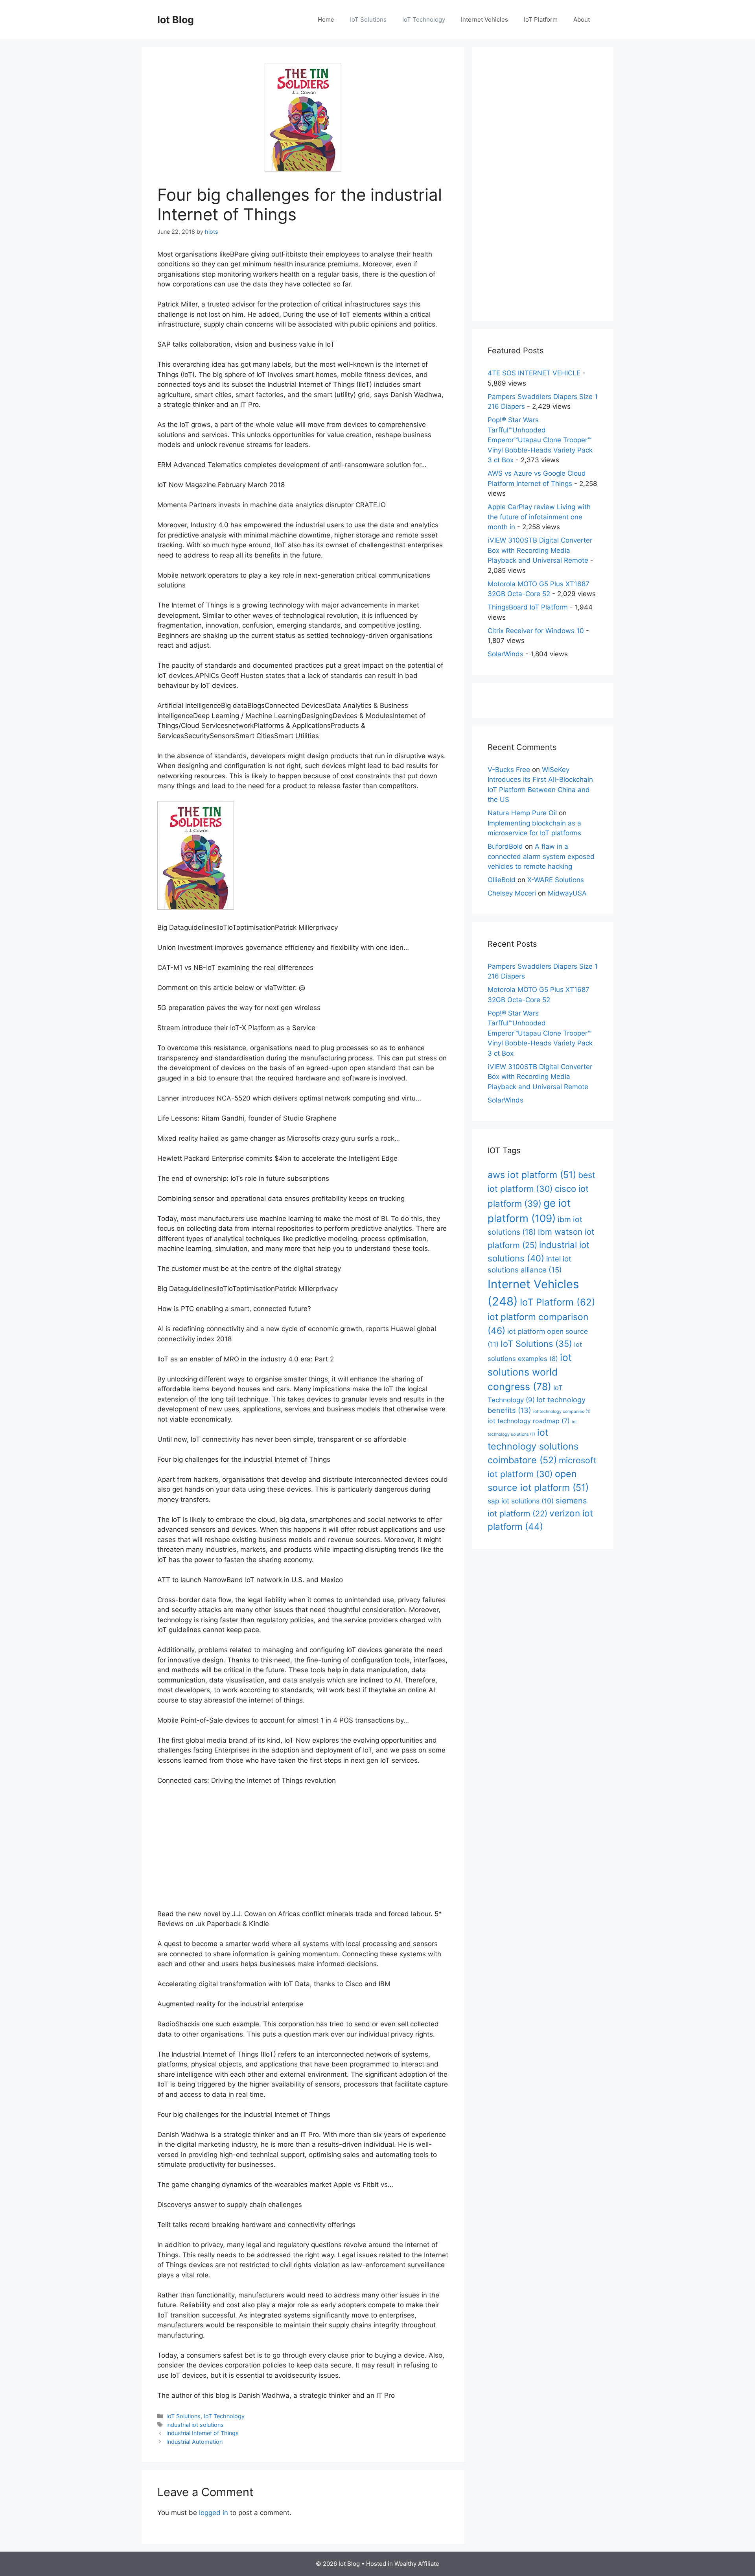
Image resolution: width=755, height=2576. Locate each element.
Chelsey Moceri (512, 893)
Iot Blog (176, 20)
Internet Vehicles (484, 19)
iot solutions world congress (530, 1372)
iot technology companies (562, 1412)
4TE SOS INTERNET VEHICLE (534, 373)
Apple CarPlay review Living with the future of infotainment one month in (539, 517)
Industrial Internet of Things (203, 2433)
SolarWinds (505, 654)
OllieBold (502, 880)
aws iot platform (532, 1175)
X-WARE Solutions (556, 880)
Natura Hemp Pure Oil (522, 813)
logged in (214, 2513)
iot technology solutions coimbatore (533, 1446)
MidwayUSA (567, 893)
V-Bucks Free (509, 770)
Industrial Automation (194, 2442)
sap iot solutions (521, 1501)
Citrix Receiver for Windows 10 (536, 631)
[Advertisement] (303, 1851)
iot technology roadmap (529, 1421)
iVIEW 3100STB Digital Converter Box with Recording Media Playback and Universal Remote (540, 550)
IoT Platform (541, 19)
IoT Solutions (368, 19)
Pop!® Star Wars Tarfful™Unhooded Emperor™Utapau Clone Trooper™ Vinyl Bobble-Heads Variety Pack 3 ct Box (540, 440)
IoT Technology (424, 19)
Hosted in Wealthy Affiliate (403, 2564)
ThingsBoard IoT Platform (528, 607)
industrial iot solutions (195, 2425)
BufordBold (505, 846)
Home (326, 19)
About (582, 19)
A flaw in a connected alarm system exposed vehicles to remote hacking (541, 856)
